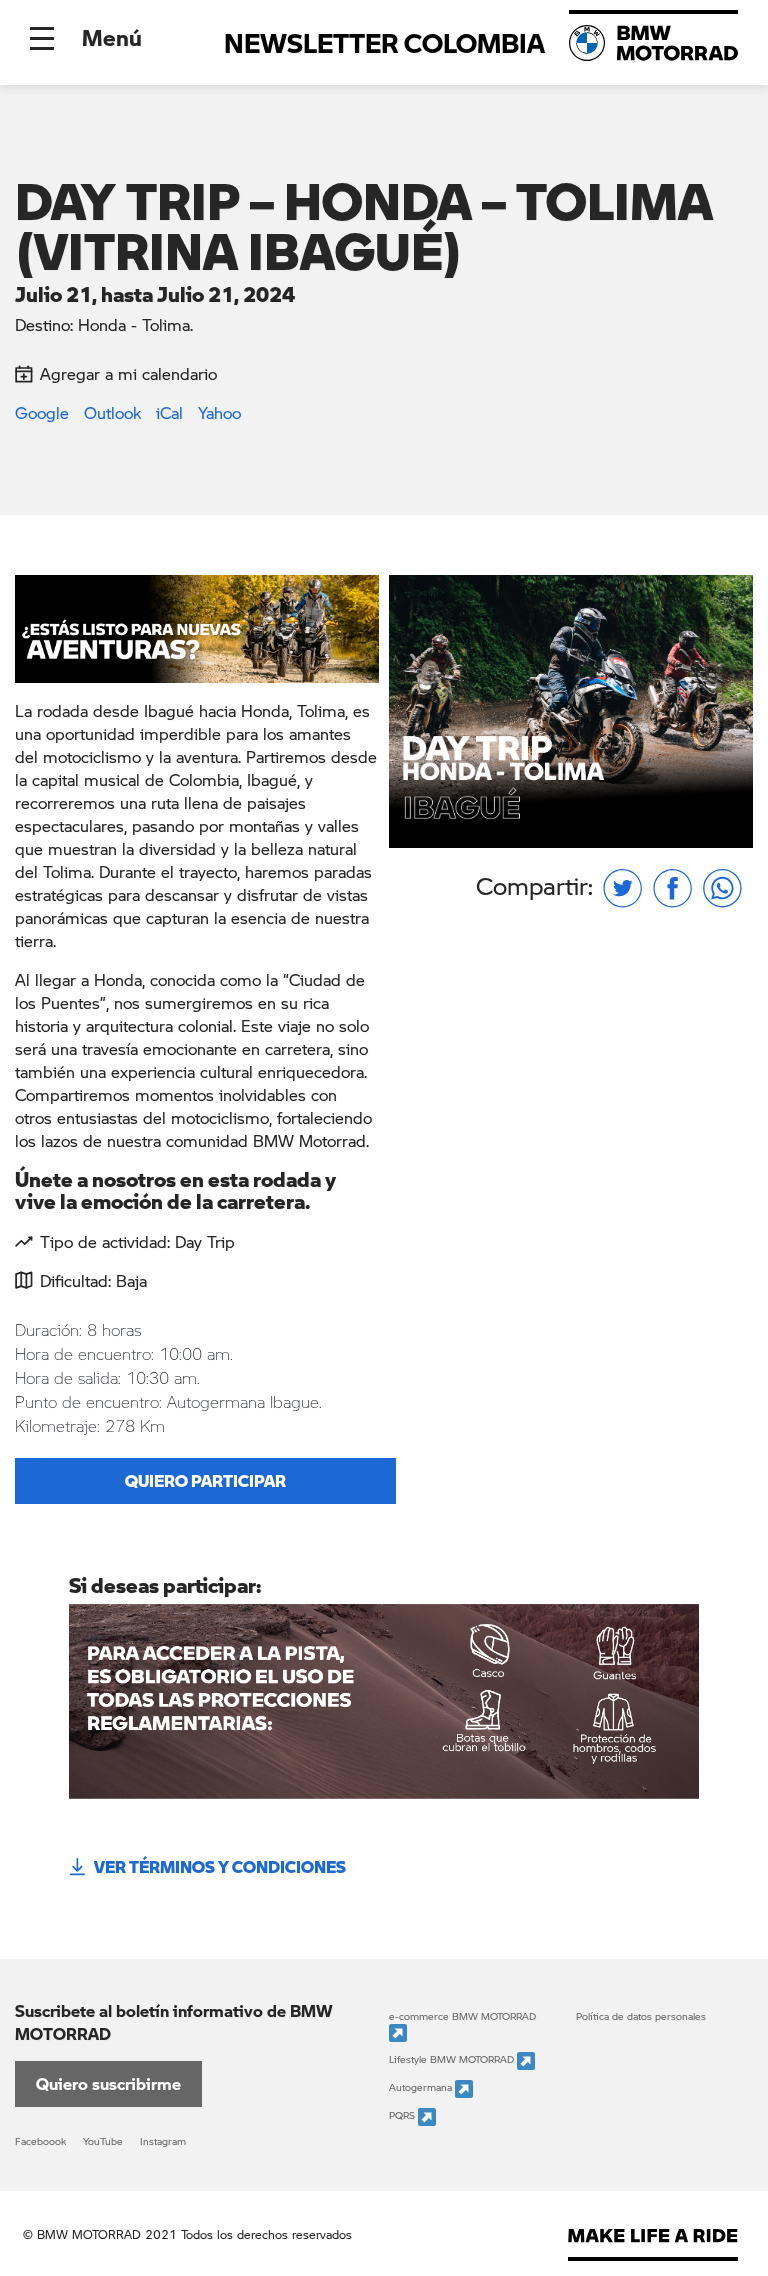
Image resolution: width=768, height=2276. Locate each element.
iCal (169, 412)
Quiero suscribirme (108, 2083)
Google (42, 412)
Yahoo (219, 412)
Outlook (112, 412)
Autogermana (422, 2088)
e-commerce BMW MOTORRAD (462, 2016)
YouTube (103, 2141)
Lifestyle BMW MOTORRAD (453, 2060)
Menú (112, 37)
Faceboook (40, 2141)
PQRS (403, 2116)
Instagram (163, 2141)
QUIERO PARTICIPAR (205, 1480)
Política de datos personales (641, 2016)
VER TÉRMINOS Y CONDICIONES (220, 1866)
